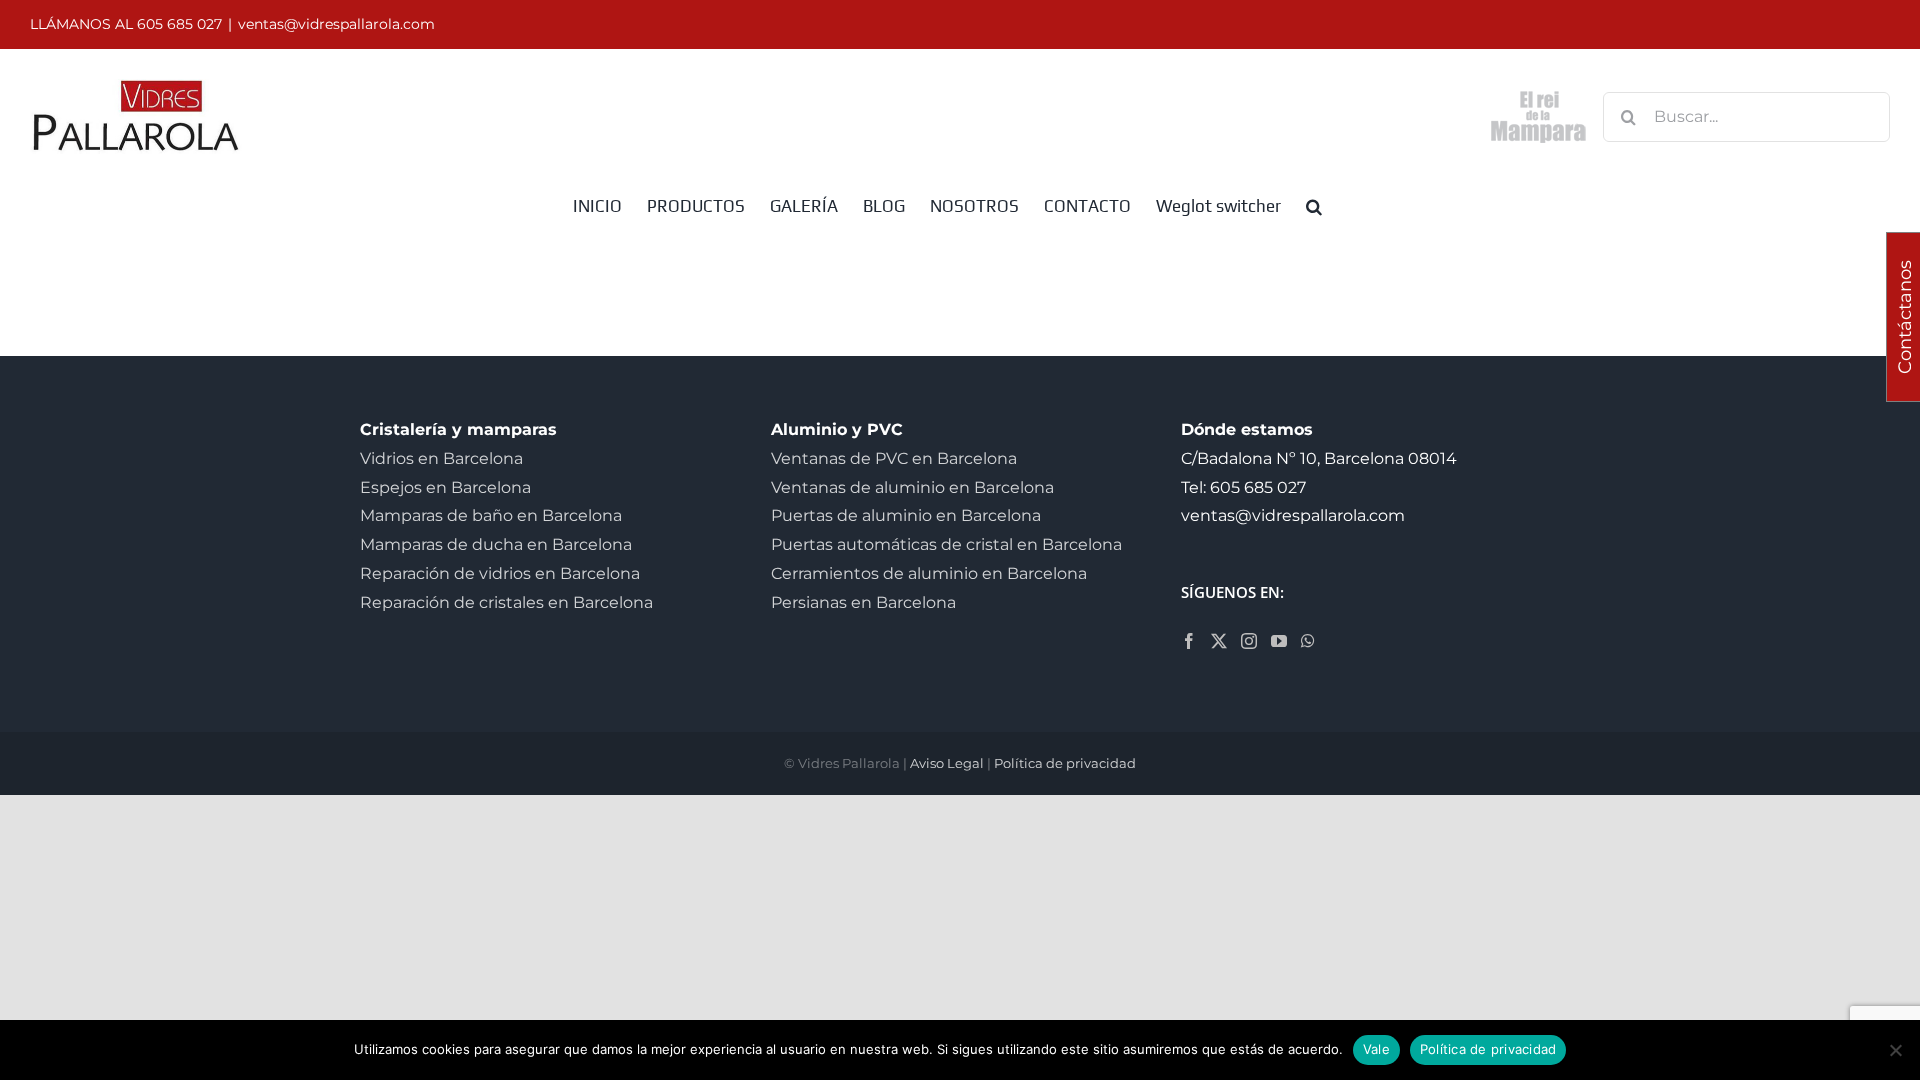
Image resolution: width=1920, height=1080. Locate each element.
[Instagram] (1249, 641)
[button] (1314, 205)
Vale (1376, 1049)
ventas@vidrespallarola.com (336, 24)
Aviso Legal (947, 763)
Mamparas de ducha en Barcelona (496, 544)
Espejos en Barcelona (445, 487)
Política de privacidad (1065, 763)
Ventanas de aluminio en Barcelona (912, 487)
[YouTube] (1279, 641)
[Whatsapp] (1308, 641)
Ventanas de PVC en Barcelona (894, 458)
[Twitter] (1219, 641)
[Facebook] (1189, 641)
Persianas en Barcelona (863, 602)
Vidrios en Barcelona (441, 458)
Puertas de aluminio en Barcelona (906, 515)
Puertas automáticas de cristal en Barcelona (946, 544)
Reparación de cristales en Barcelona (506, 602)
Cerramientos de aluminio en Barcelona (929, 573)
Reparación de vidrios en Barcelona (500, 573)
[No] (1895, 1050)
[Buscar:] (1746, 115)
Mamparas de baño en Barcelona (491, 515)
